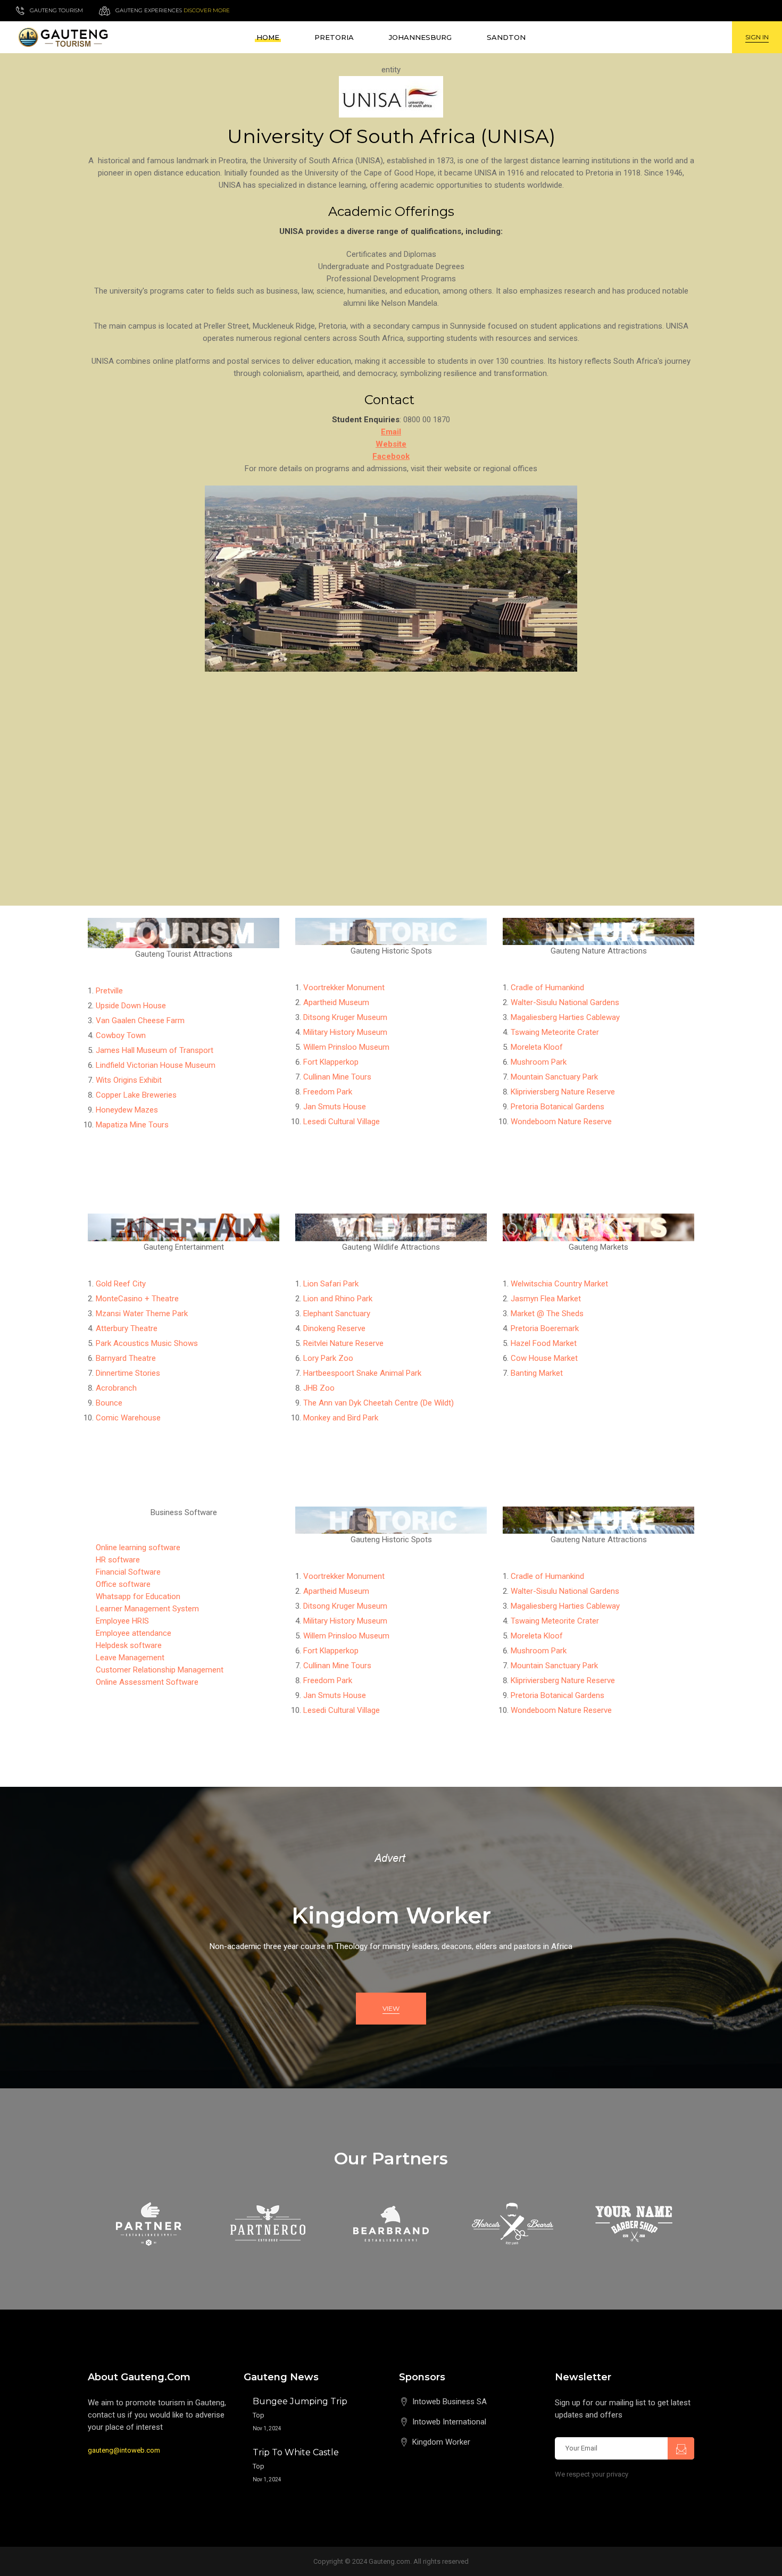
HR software (118, 1560)
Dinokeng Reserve (334, 1328)
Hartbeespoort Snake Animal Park (362, 1373)
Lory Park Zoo (328, 1358)
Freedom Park (328, 1092)
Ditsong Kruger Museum (345, 1017)
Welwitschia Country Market (559, 1284)
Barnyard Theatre (126, 1358)
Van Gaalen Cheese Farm (140, 1021)
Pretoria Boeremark (545, 1328)
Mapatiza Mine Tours (132, 1125)
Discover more (207, 10)
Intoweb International (449, 2422)
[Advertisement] (391, 762)
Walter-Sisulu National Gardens (565, 1002)
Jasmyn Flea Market (546, 1299)
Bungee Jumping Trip (300, 2401)
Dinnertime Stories (128, 1373)
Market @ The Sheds (547, 1314)
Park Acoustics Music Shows (147, 1343)
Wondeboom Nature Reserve (561, 1122)
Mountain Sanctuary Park (554, 1077)
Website (391, 444)
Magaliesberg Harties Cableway (565, 1017)
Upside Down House (131, 1006)
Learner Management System (147, 1609)
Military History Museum (345, 1032)
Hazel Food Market (544, 1343)
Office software (123, 1584)
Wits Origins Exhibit (129, 1080)
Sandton (506, 37)
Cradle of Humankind (547, 988)
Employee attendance (134, 1633)
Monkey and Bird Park (341, 1418)
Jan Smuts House (335, 1107)
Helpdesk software (129, 1645)
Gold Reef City (121, 1284)
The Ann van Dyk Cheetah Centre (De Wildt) (378, 1403)
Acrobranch (116, 1388)
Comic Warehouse (128, 1418)
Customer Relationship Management (160, 1670)
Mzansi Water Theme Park (142, 1314)
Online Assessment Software (147, 1682)
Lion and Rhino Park (338, 1299)
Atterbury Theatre (127, 1328)
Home (268, 37)
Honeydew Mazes (127, 1110)
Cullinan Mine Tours (337, 1077)
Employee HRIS (122, 1621)
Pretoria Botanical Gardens (558, 1107)
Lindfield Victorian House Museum (156, 1065)
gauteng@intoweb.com (124, 2450)
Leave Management (130, 1658)
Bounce (109, 1403)
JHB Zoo (319, 1388)
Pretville (109, 991)
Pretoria (334, 37)
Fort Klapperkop (331, 1062)
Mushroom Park (539, 1062)
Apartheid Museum (336, 1002)
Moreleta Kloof (537, 1047)
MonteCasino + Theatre (137, 1299)
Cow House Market (544, 1358)
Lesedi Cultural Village (342, 1122)
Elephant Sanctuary (337, 1314)
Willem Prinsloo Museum (346, 1047)
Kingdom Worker (441, 2442)
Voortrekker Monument (344, 988)
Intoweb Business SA (450, 2402)
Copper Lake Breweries (136, 1095)
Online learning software (138, 1548)
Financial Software (128, 1572)
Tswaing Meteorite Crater (555, 1032)
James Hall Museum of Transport (155, 1050)
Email (391, 432)
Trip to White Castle (296, 2452)
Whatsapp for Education (138, 1596)
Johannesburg (420, 37)
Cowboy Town (121, 1035)
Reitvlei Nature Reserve (343, 1343)
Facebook (391, 456)
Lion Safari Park (331, 1284)
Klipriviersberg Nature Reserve (563, 1092)
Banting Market (537, 1373)
